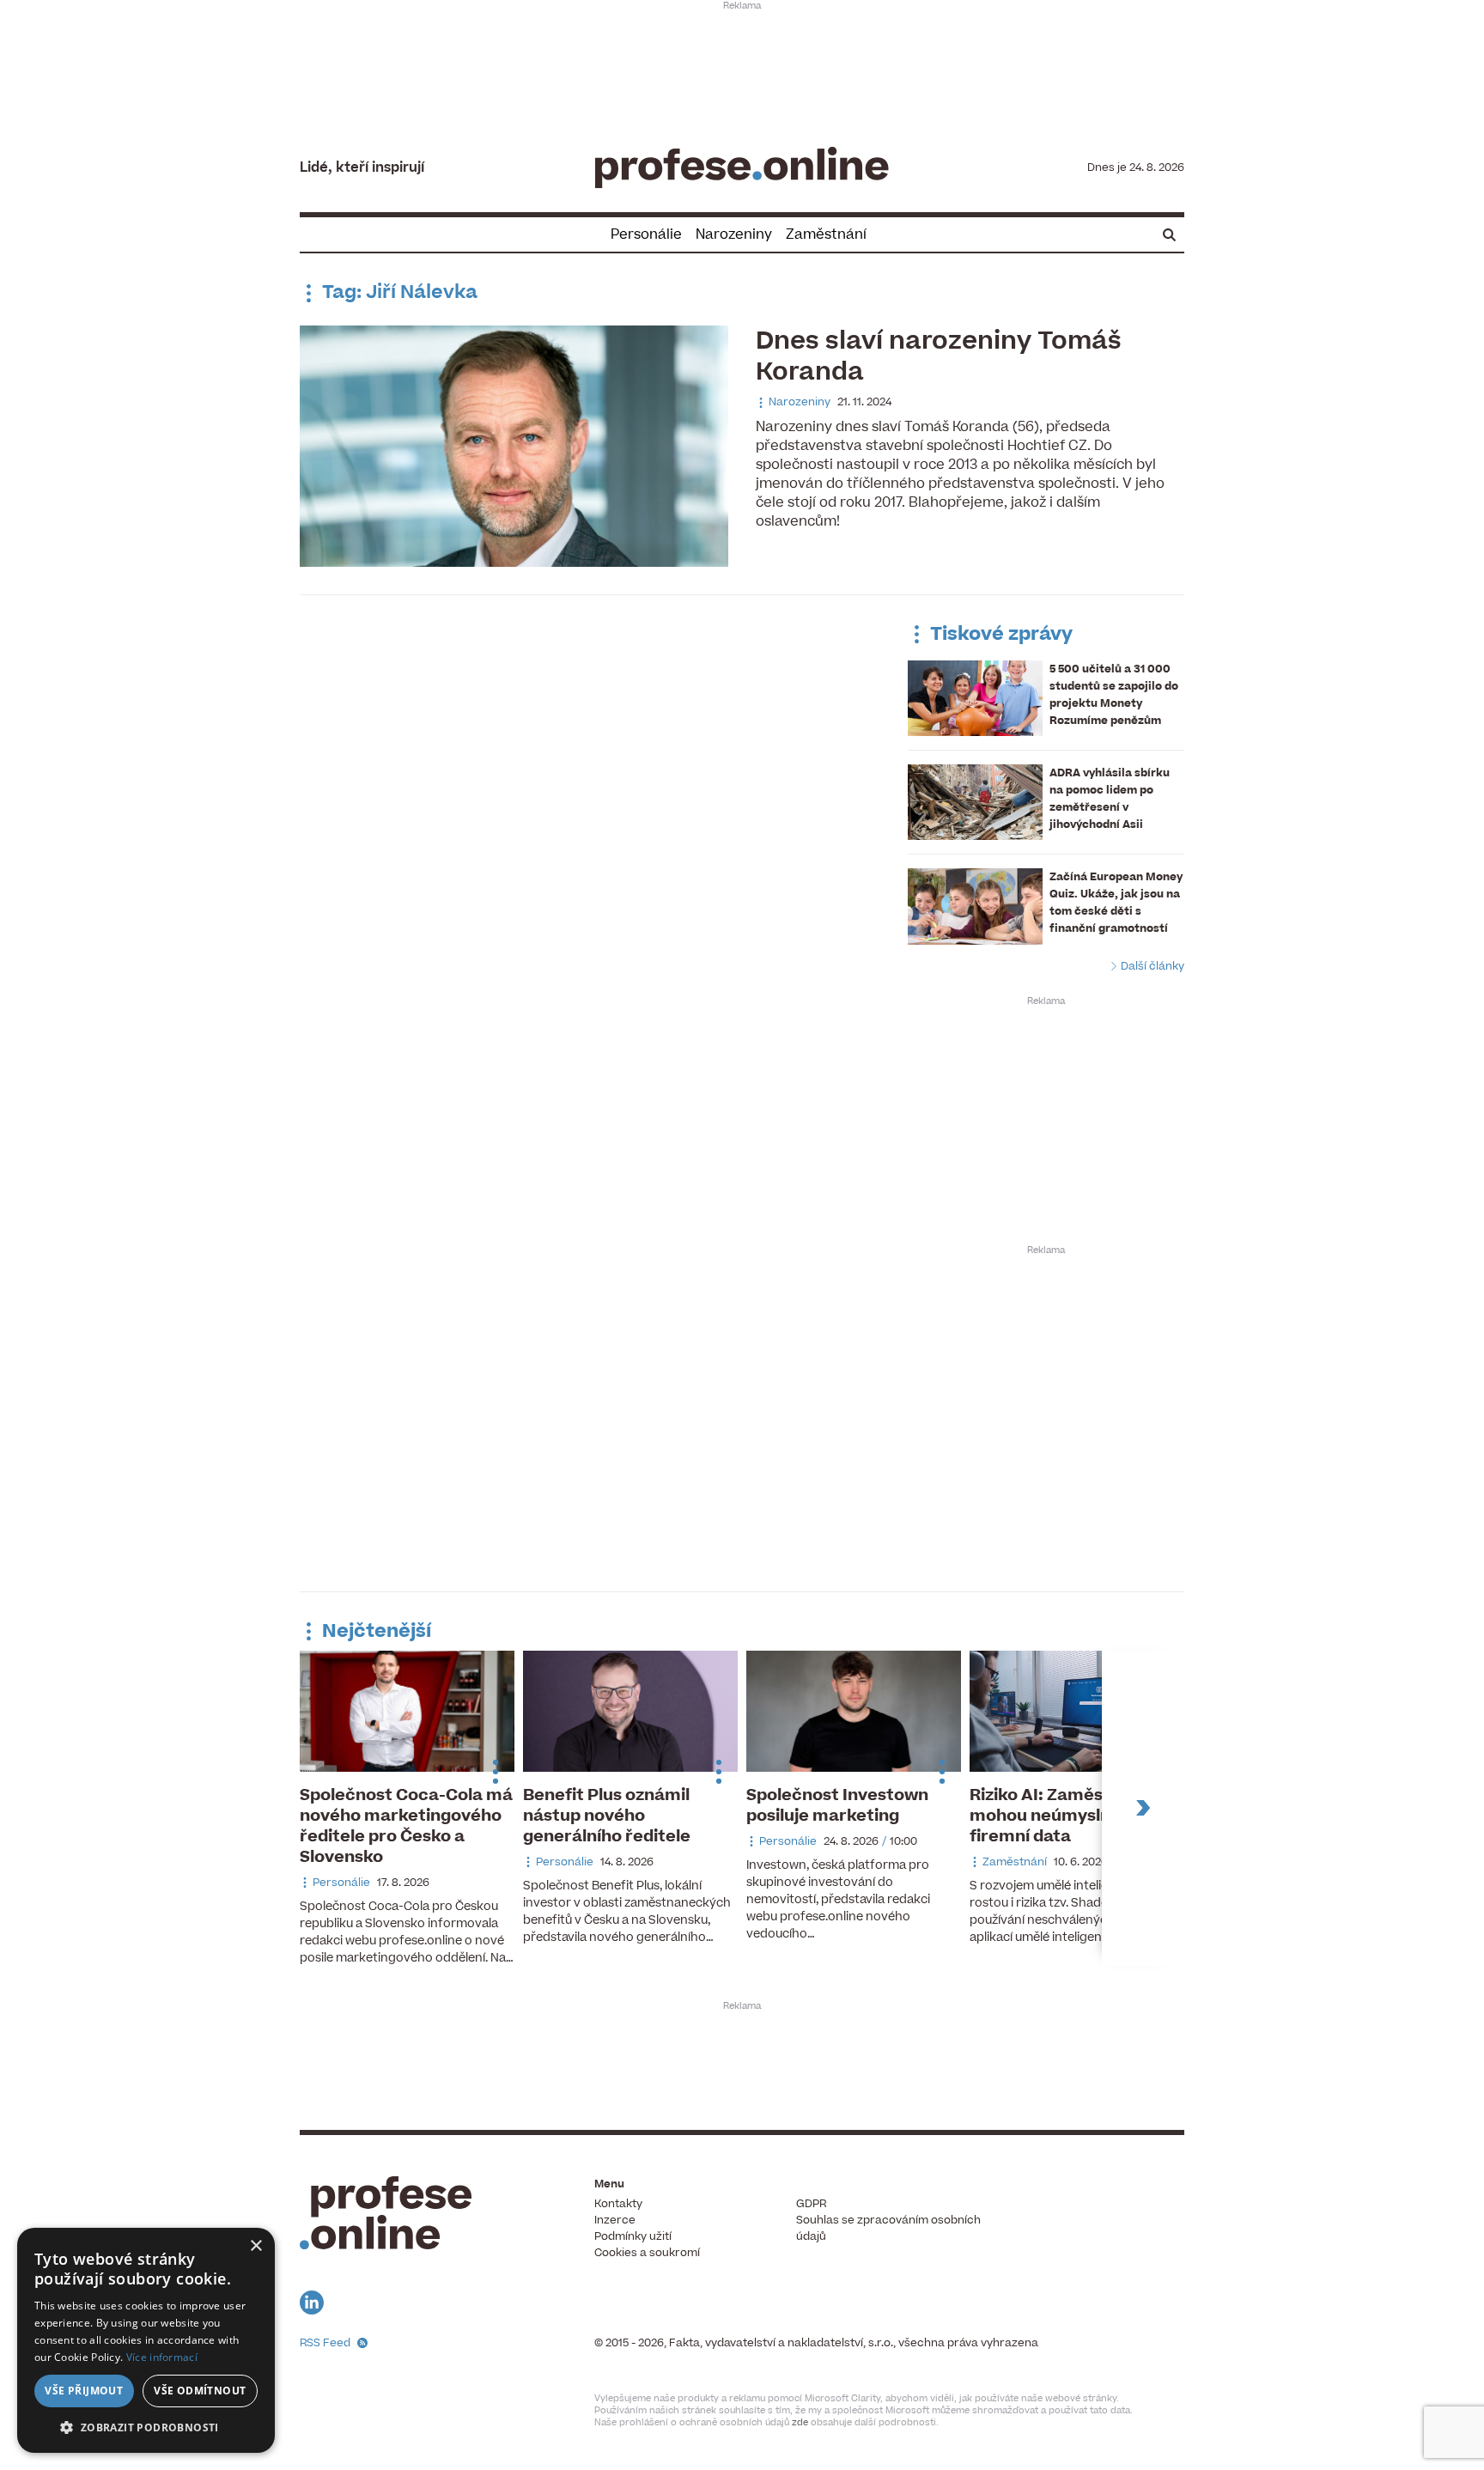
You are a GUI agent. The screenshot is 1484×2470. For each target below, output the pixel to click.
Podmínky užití (633, 2236)
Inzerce (615, 2220)
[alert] (146, 2340)
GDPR (811, 2204)
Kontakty (618, 2204)
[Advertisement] (742, 65)
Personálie (646, 234)
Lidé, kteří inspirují (362, 167)
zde (800, 2422)
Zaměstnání (826, 234)
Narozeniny (734, 234)
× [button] (255, 2246)
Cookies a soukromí (647, 2253)
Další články (1151, 966)
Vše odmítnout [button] (200, 2391)
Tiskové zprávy (999, 634)
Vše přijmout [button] (84, 2391)
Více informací (162, 2357)
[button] (146, 2427)
